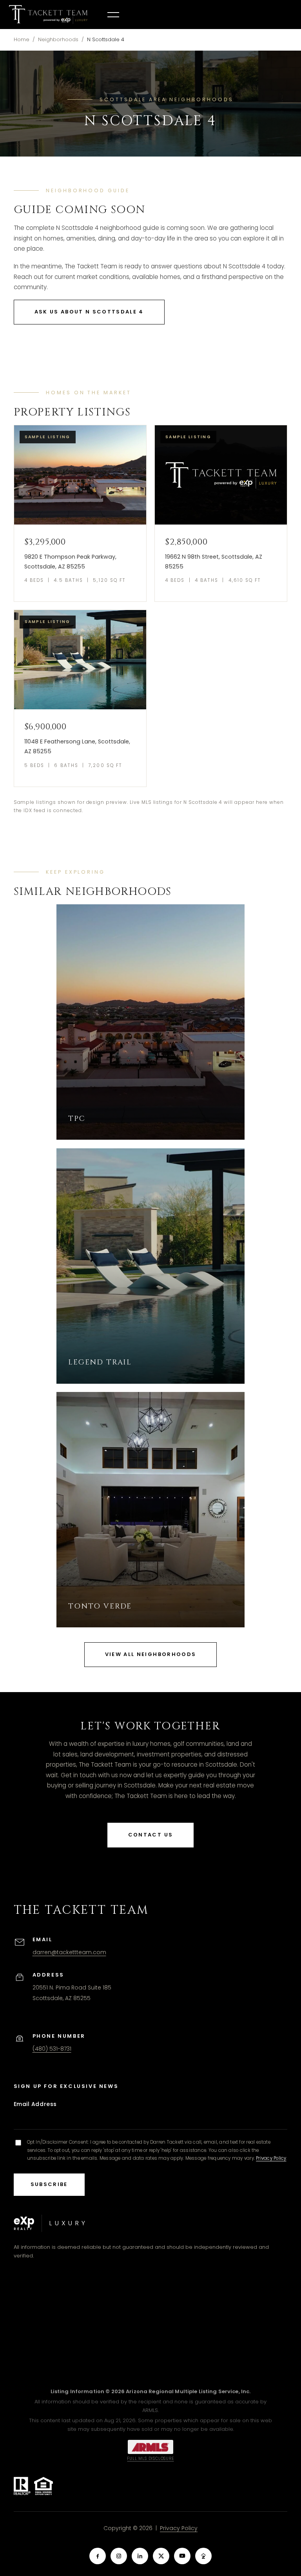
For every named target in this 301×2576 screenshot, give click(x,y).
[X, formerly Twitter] (161, 2556)
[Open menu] (113, 15)
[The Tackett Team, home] (48, 15)
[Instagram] (119, 2556)
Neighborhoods (58, 39)
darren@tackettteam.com (69, 1952)
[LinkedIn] (140, 2556)
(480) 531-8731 (52, 2049)
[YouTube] (182, 2556)
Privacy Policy (271, 2158)
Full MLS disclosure (150, 2458)
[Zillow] (203, 2556)
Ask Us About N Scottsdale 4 (89, 312)
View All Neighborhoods (150, 1654)
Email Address (35, 2104)
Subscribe (49, 2184)
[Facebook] (98, 2556)
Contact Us (150, 1835)
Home (22, 39)
